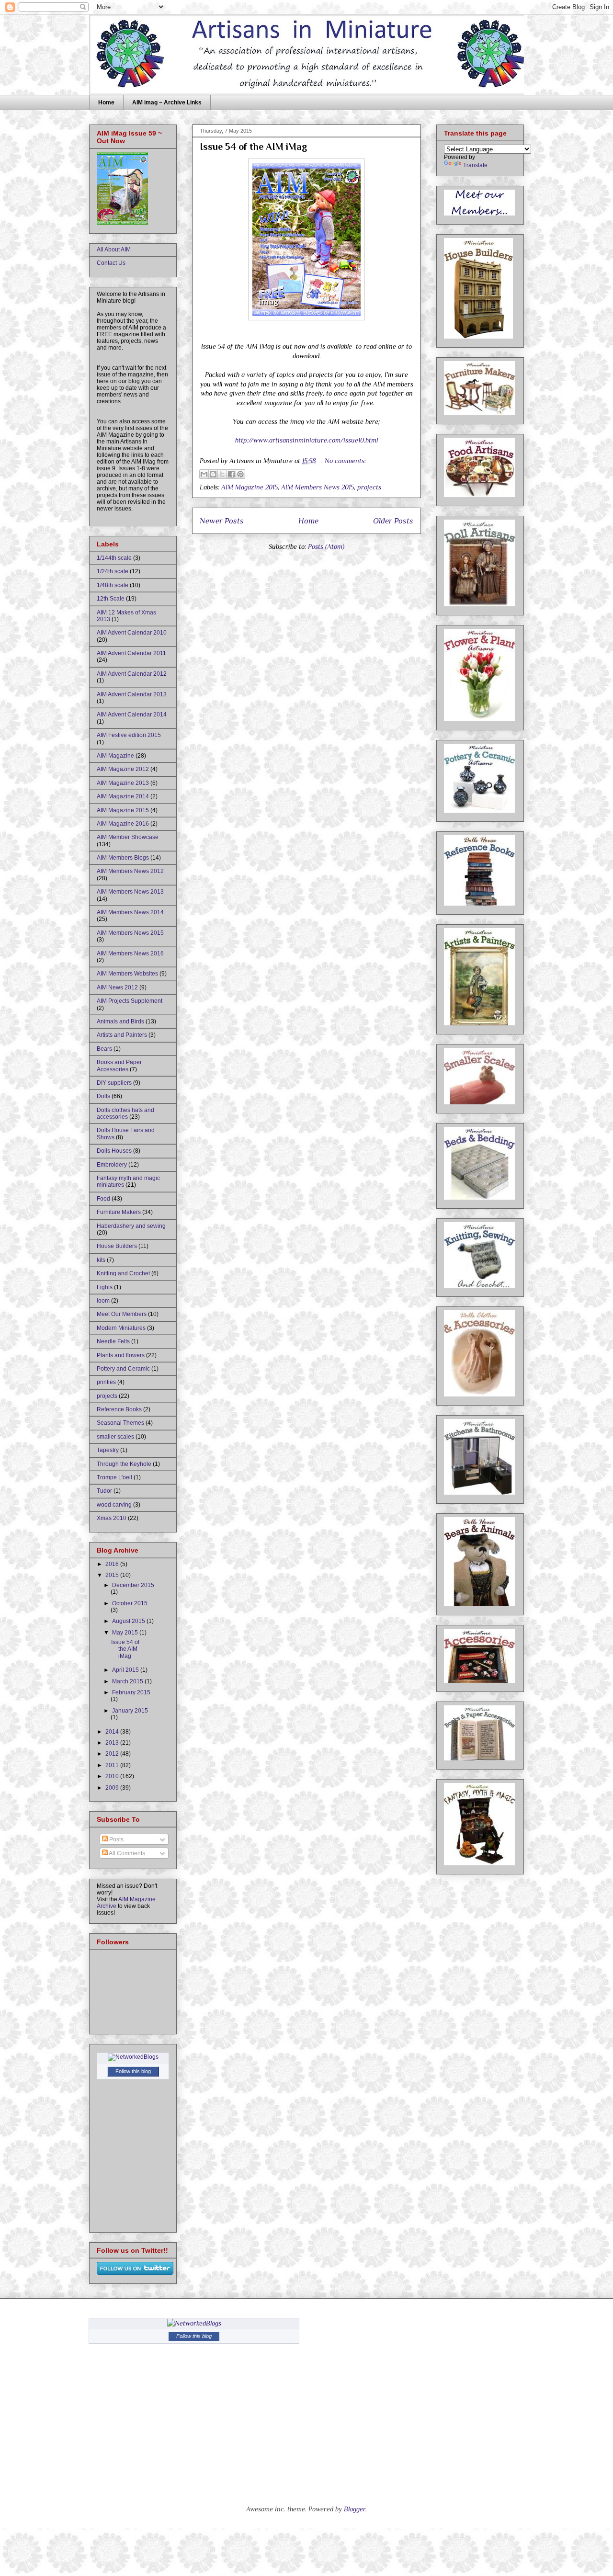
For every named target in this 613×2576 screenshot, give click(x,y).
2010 (113, 1776)
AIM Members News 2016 (130, 953)
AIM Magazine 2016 (123, 824)
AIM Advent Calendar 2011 (131, 653)
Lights (105, 1287)
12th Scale (111, 599)
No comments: (345, 461)
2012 (113, 1754)
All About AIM (114, 250)
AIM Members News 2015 (318, 487)
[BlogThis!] (213, 474)
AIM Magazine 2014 (123, 796)
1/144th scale (114, 558)
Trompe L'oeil (114, 1477)
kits (101, 1260)
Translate (475, 165)
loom (103, 1301)
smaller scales (115, 1437)
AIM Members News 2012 (130, 871)
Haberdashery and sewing (131, 1226)
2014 (113, 1732)
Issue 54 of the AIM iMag (253, 147)
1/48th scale (113, 585)
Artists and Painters (122, 1035)
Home (106, 102)
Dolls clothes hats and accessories (125, 1113)
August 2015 (129, 1621)
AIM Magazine (115, 756)
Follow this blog (133, 2071)
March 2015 (128, 1681)
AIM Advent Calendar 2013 (132, 694)
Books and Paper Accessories (119, 1066)
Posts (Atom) (326, 546)
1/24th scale (113, 571)
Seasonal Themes (120, 1423)
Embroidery (112, 1165)
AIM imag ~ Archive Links (167, 102)
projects (369, 487)
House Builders (117, 1246)
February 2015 (131, 1692)
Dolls (103, 1096)
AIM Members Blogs (123, 858)
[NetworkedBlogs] (133, 2057)
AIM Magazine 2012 (123, 769)
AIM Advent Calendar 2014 (132, 715)
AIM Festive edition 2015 (129, 735)
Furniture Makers (119, 1212)
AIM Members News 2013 (130, 892)
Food (103, 1199)
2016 (113, 1564)
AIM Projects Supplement (130, 1001)
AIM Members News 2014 (130, 912)
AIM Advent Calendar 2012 (132, 674)
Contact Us (111, 263)
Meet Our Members (122, 1314)
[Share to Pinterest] (240, 474)
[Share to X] (222, 474)
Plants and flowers (121, 1355)
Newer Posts (222, 521)
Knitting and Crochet (123, 1273)
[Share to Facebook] (231, 474)
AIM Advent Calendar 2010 (132, 633)
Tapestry (108, 1450)
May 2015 (126, 1633)
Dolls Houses (114, 1151)
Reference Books (119, 1409)
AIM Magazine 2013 (123, 783)
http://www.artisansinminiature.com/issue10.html (306, 440)
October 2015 (130, 1603)
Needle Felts (113, 1341)
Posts (116, 1839)
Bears (104, 1049)
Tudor (104, 1491)
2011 (113, 1765)
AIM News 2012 (117, 987)
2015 (113, 1575)
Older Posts (393, 521)
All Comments (126, 1853)
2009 (113, 1788)
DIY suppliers (114, 1083)
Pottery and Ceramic (123, 1369)
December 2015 (133, 1585)
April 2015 (126, 1670)
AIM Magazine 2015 (250, 487)
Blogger (355, 2509)
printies (106, 1382)
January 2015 (130, 1711)
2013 (113, 1743)
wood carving (114, 1505)
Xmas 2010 (112, 1518)
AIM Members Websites (127, 974)
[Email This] (204, 474)
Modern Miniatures (121, 1328)
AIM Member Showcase (128, 837)
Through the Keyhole (124, 1464)
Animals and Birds (120, 1021)
